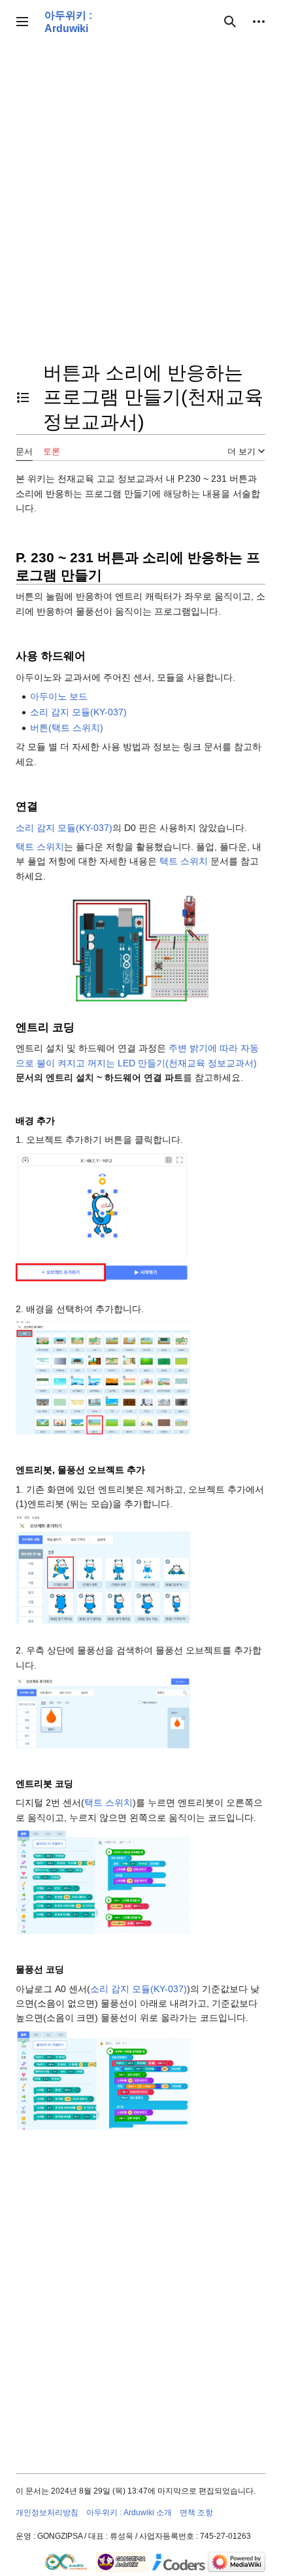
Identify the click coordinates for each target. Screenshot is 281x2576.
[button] (22, 22)
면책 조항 (196, 2513)
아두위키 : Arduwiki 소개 (129, 2513)
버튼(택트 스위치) (67, 728)
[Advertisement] (140, 199)
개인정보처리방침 (47, 2513)
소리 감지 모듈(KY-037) (78, 712)
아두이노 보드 (59, 696)
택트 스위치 (40, 847)
